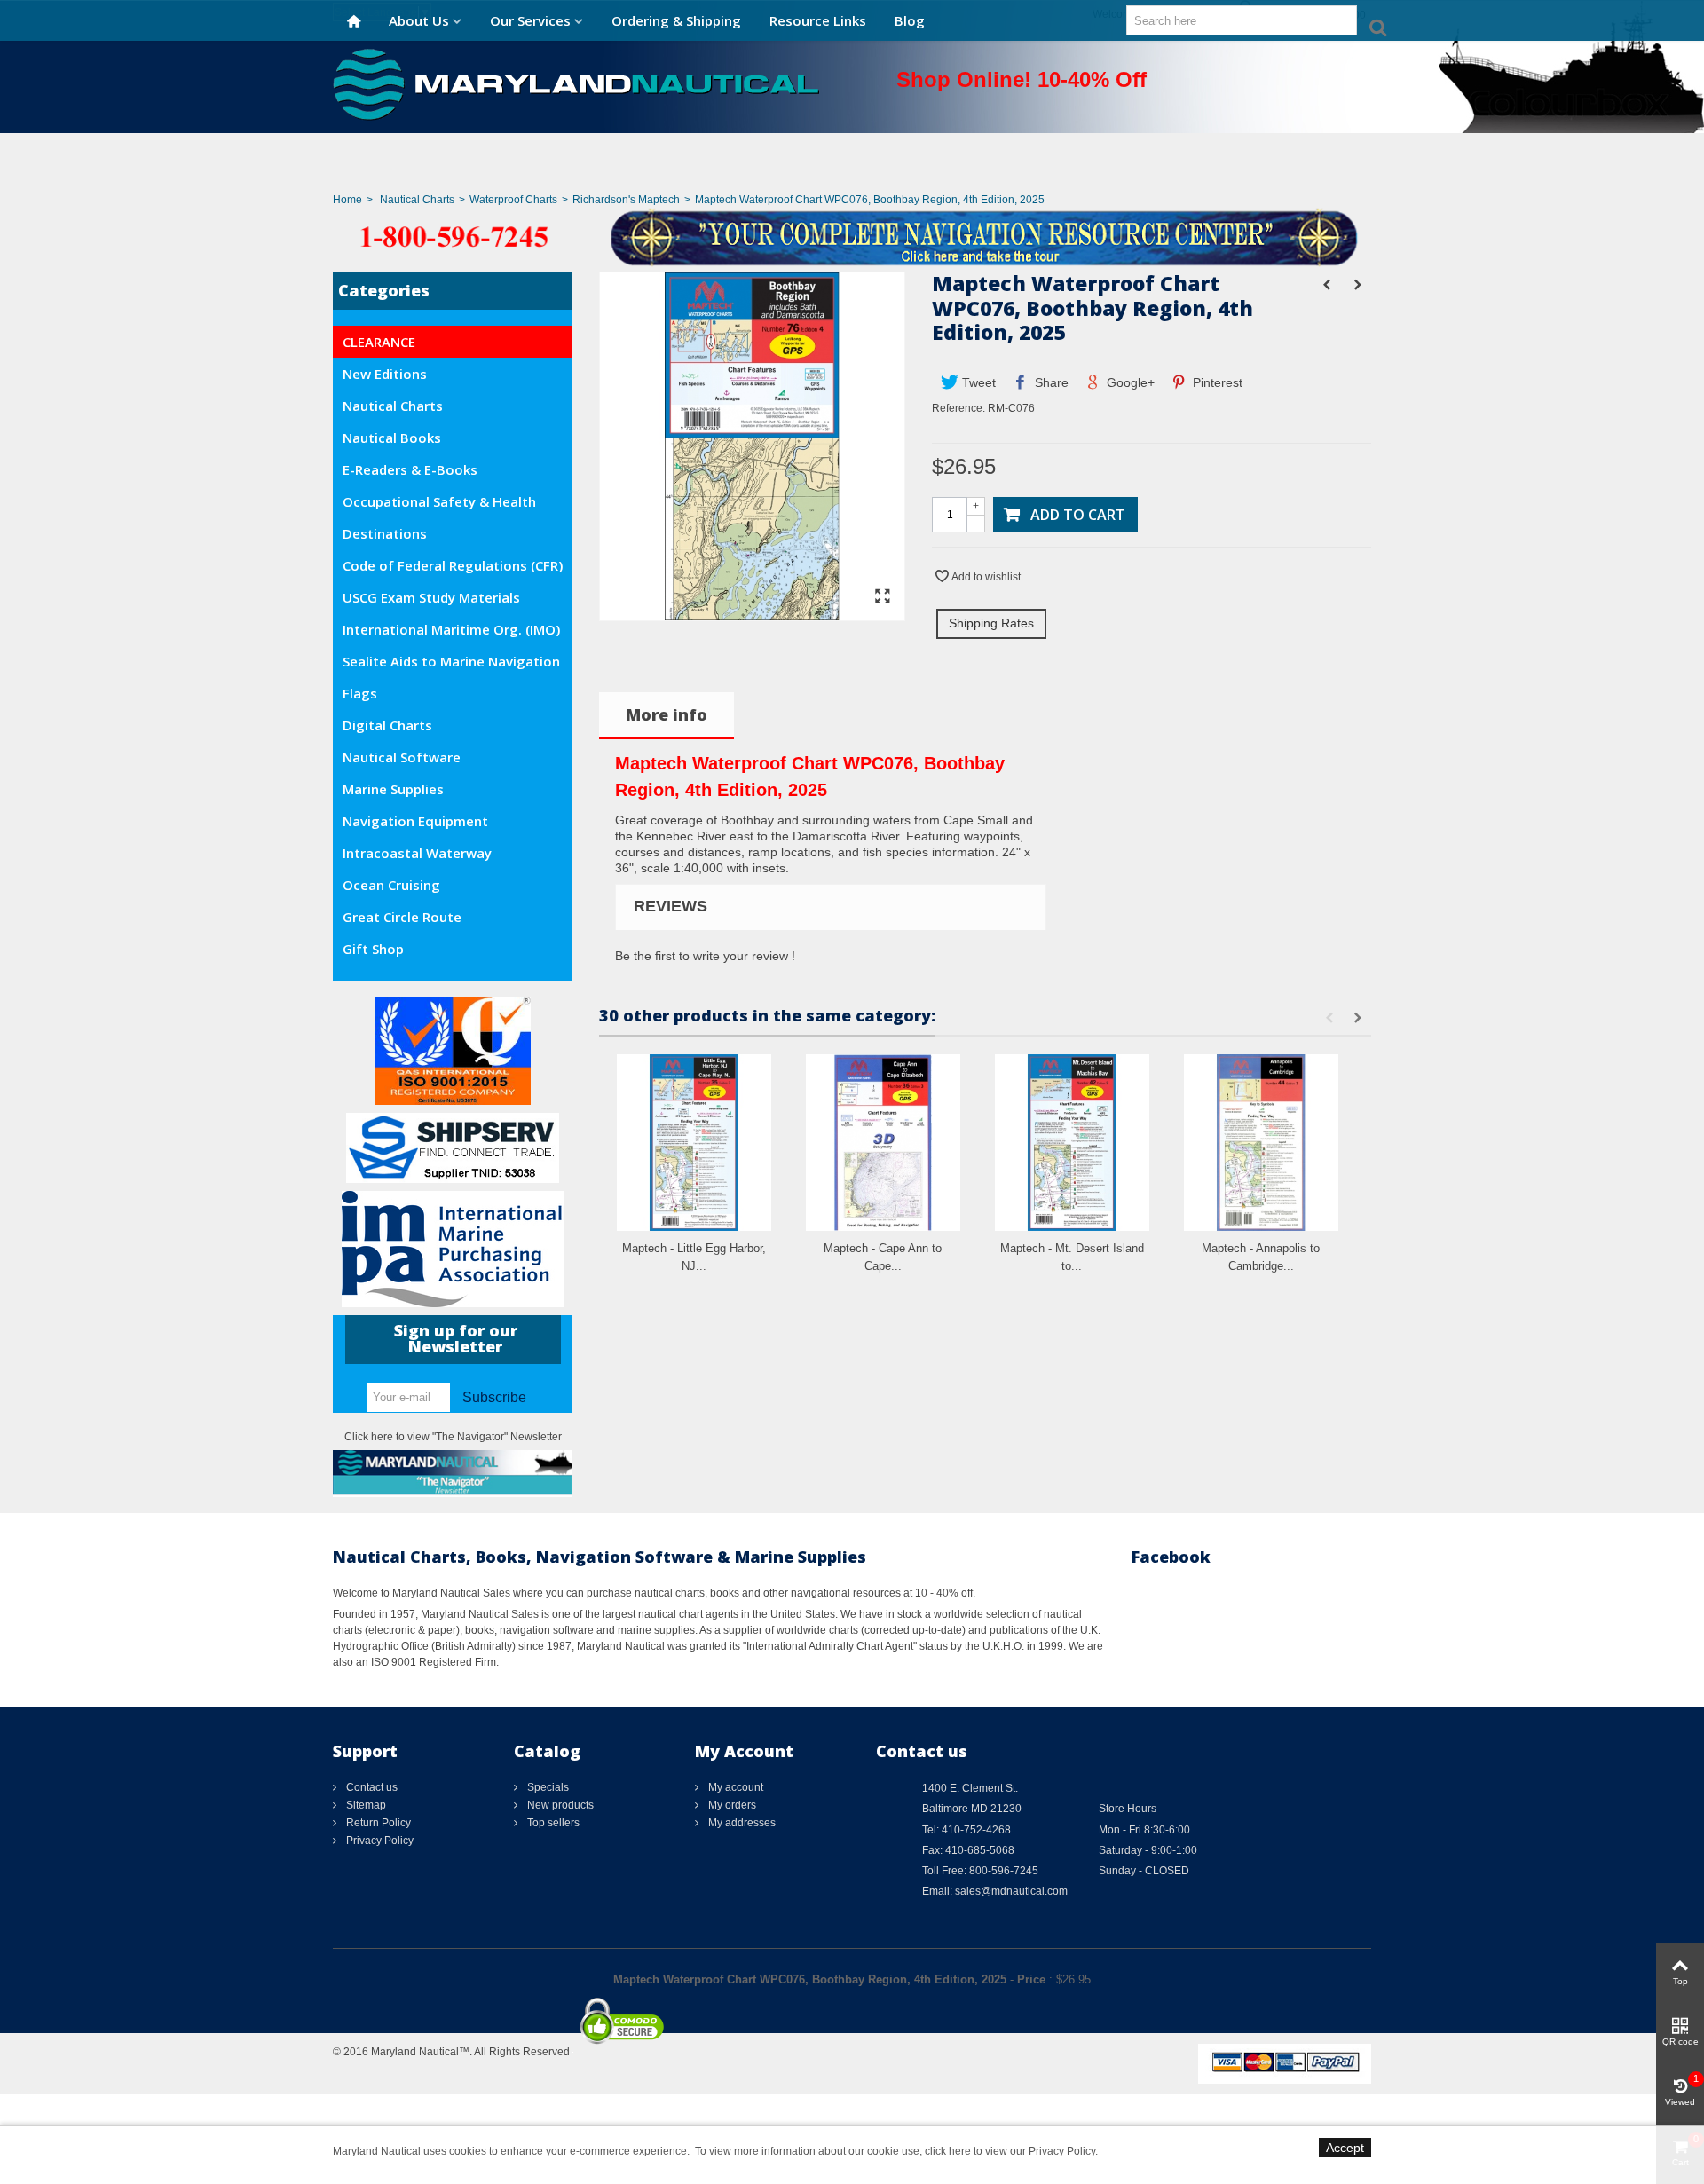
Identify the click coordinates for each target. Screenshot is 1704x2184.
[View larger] (882, 597)
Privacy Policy (379, 1841)
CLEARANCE (379, 342)
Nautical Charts (417, 200)
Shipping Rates (991, 623)
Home (347, 200)
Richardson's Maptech (626, 200)
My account (734, 1787)
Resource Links (818, 20)
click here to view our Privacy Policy (1010, 2151)
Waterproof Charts (513, 200)
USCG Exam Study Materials (431, 597)
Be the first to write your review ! (705, 956)
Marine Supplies (393, 789)
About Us (419, 20)
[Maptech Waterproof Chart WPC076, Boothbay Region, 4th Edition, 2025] (752, 612)
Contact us (371, 1787)
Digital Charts (387, 725)
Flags (360, 693)
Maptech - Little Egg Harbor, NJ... (694, 1257)
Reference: (958, 408)
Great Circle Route (402, 917)
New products (559, 1805)
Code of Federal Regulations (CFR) (453, 565)
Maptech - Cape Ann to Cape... (883, 1257)
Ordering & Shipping (676, 20)
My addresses (741, 1823)
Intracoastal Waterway (417, 853)
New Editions (385, 374)
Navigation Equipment (415, 821)
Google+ (1129, 382)
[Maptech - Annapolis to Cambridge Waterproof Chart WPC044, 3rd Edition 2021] (1261, 1143)
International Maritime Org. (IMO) (451, 629)
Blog (910, 20)
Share (1050, 382)
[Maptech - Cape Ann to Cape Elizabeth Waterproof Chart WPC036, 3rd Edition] (883, 1143)
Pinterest (1216, 382)
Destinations (385, 533)
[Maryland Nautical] (576, 83)
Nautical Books (392, 438)
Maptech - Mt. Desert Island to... (1072, 1257)
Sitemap (365, 1805)
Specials (547, 1787)
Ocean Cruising (391, 885)
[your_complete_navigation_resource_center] (852, 236)
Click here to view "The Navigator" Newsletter (453, 1437)
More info (667, 714)
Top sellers (552, 1823)
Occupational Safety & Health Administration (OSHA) (439, 505)
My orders (731, 1805)
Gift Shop (373, 949)
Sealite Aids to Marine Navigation (451, 661)
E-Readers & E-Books (410, 469)
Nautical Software (402, 757)
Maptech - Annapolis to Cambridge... (1261, 1257)
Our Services (530, 20)
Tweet (977, 382)
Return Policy (377, 1823)
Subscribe (494, 1397)
